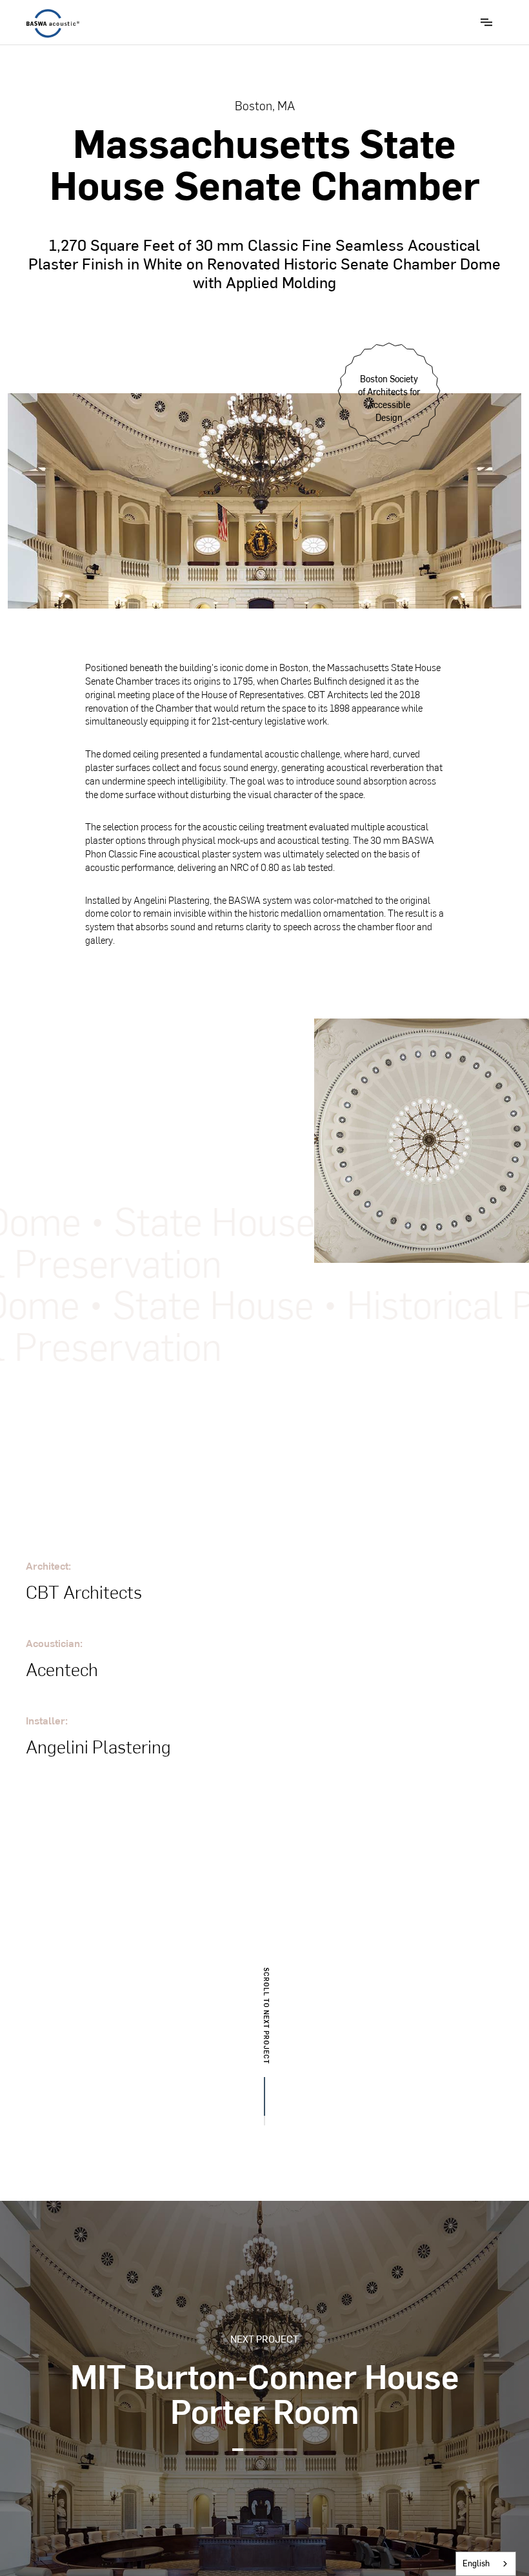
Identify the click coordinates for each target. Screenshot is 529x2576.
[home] (53, 24)
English (476, 2563)
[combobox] (486, 2564)
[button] (486, 22)
